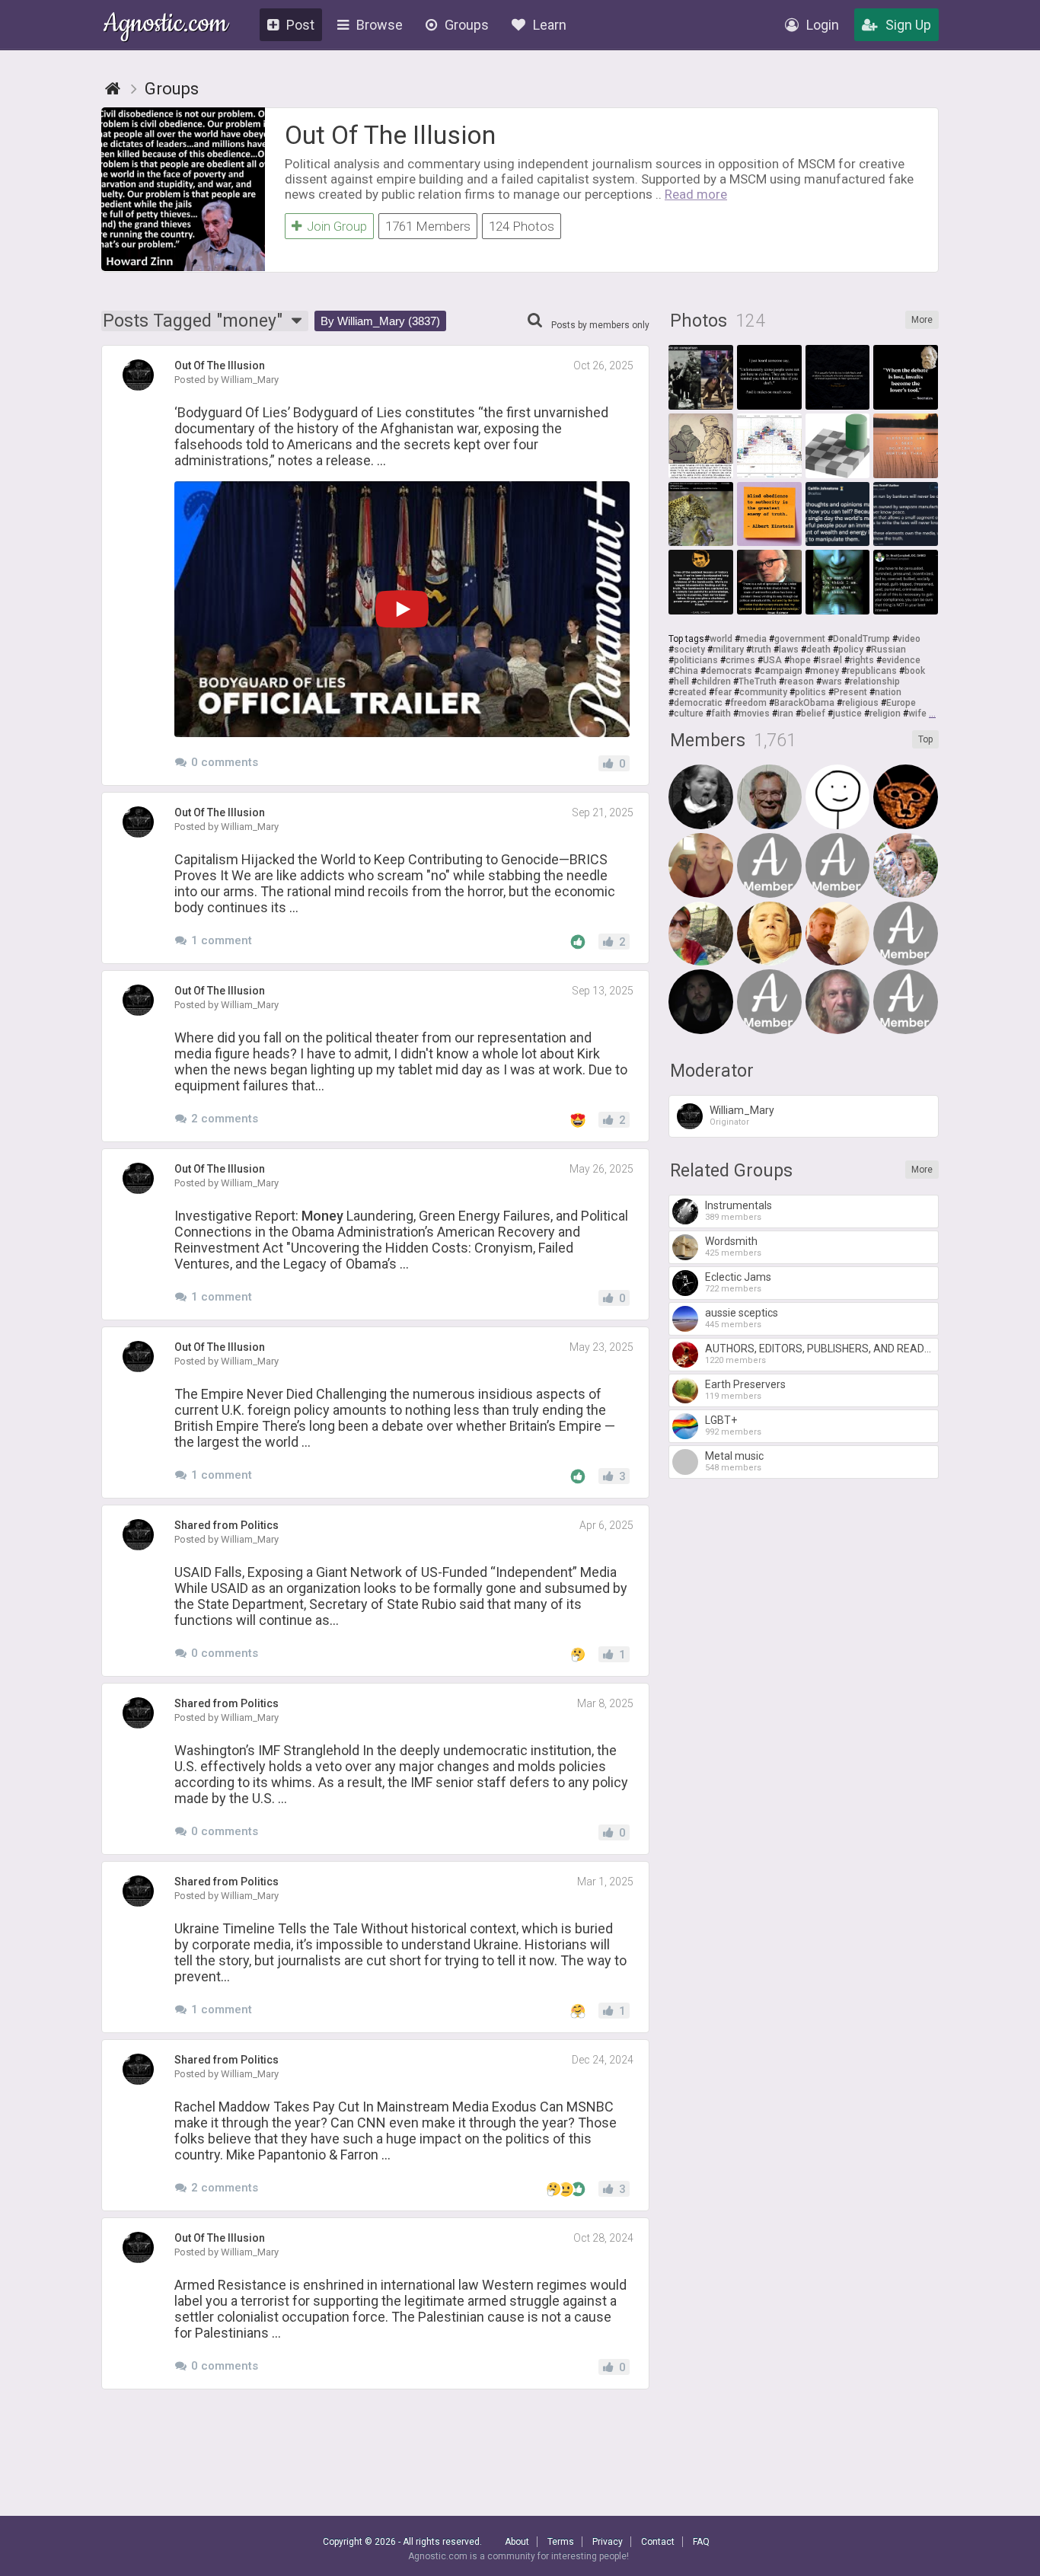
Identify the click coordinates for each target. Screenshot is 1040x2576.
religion (885, 713)
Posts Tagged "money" (195, 321)
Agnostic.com (166, 26)
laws (789, 650)
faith (721, 713)
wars (832, 682)
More (922, 320)
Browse (380, 25)
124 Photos (522, 226)
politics (810, 692)
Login (823, 25)
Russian (888, 650)
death (818, 650)
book (915, 671)
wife (917, 713)
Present (850, 692)
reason (799, 682)
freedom (748, 703)
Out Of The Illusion (390, 135)
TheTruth (758, 682)
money (825, 671)
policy (851, 650)
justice (847, 713)
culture (689, 713)
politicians (696, 660)
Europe (901, 703)
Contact (658, 2542)
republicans (872, 671)
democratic (698, 703)
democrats (729, 671)
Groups (467, 25)
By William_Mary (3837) (380, 321)
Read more (696, 194)
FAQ (701, 2542)
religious (860, 703)
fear (723, 692)
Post (300, 25)
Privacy (608, 2542)
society (689, 650)
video (909, 639)
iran (785, 713)
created (690, 692)
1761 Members (428, 226)
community (763, 692)
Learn (550, 25)
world (721, 639)
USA (772, 660)
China (686, 671)
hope (800, 660)
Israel (830, 660)
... (932, 713)
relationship (875, 682)
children (714, 682)
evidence (901, 660)
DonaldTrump (861, 639)
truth (761, 650)
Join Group (337, 226)
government (800, 639)
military (728, 650)
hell (681, 682)
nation (888, 692)
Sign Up (908, 25)
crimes (740, 660)
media (753, 639)
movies (754, 713)
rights (862, 660)
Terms (561, 2542)
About (517, 2542)
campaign (781, 671)
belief (813, 713)
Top (925, 739)
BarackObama (804, 703)
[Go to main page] (113, 89)
